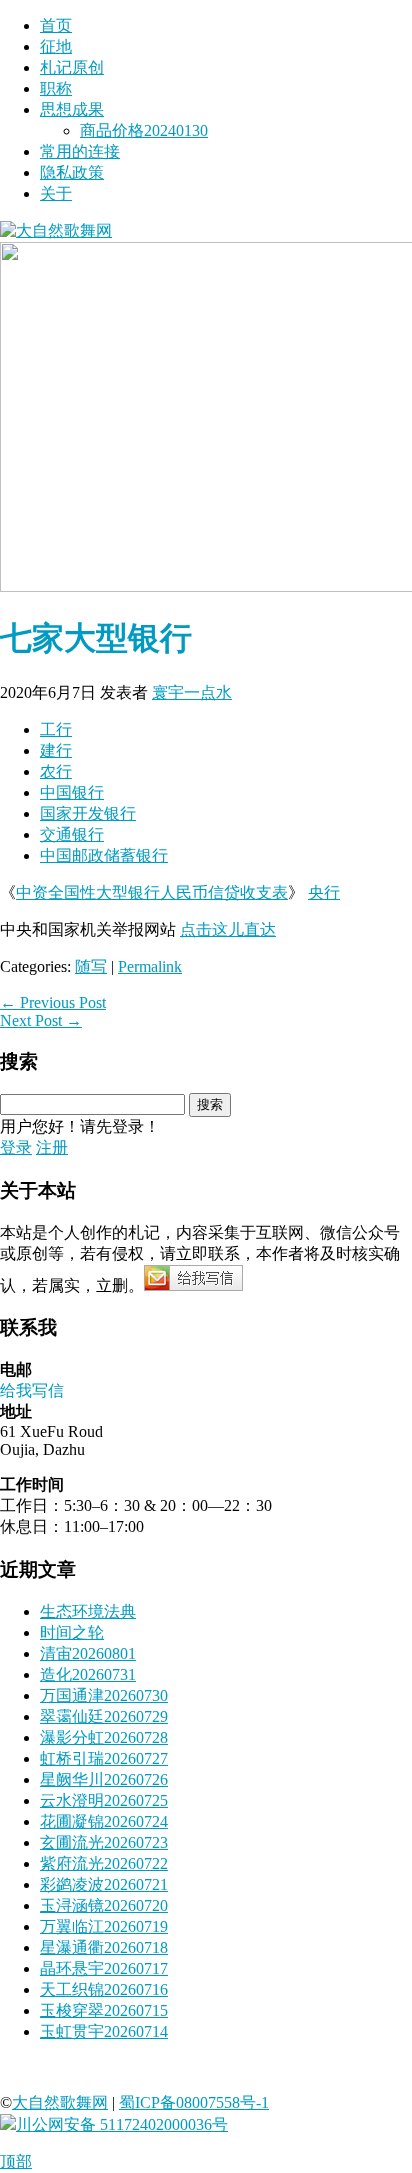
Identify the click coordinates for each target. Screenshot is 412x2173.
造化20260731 (88, 1674)
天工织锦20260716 (104, 1989)
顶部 (16, 2161)
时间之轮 (72, 1632)
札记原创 (72, 67)
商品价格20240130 (144, 130)
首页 (56, 25)
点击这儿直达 (228, 929)
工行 (56, 729)
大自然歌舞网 (60, 2102)
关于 (56, 193)
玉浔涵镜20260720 (104, 1905)
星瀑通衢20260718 (104, 1947)
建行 (56, 750)
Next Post (41, 1020)
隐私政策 (72, 172)
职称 (56, 88)
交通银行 (72, 834)
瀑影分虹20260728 (104, 1737)
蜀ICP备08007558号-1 (194, 2102)
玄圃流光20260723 (104, 1842)
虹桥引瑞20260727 (104, 1758)
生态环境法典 (88, 1611)
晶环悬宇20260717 (104, 1968)
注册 (52, 1147)
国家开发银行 (88, 813)
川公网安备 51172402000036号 (122, 2124)
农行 (56, 771)
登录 (16, 1147)
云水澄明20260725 (104, 1800)
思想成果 (72, 109)
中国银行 (72, 792)
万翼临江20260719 (104, 1926)
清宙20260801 (88, 1653)
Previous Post (53, 1002)
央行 (324, 892)
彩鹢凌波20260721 (104, 1884)
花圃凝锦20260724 (104, 1821)
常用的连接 (80, 151)
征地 (56, 46)
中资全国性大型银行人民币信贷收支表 (152, 892)
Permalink (150, 966)
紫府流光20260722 (104, 1863)
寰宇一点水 (192, 692)
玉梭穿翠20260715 (104, 2010)
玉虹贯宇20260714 (104, 2031)
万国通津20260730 (104, 1695)
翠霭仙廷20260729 (104, 1716)
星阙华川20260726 (104, 1779)
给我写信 (32, 1390)
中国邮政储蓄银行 (104, 855)
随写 (91, 966)
